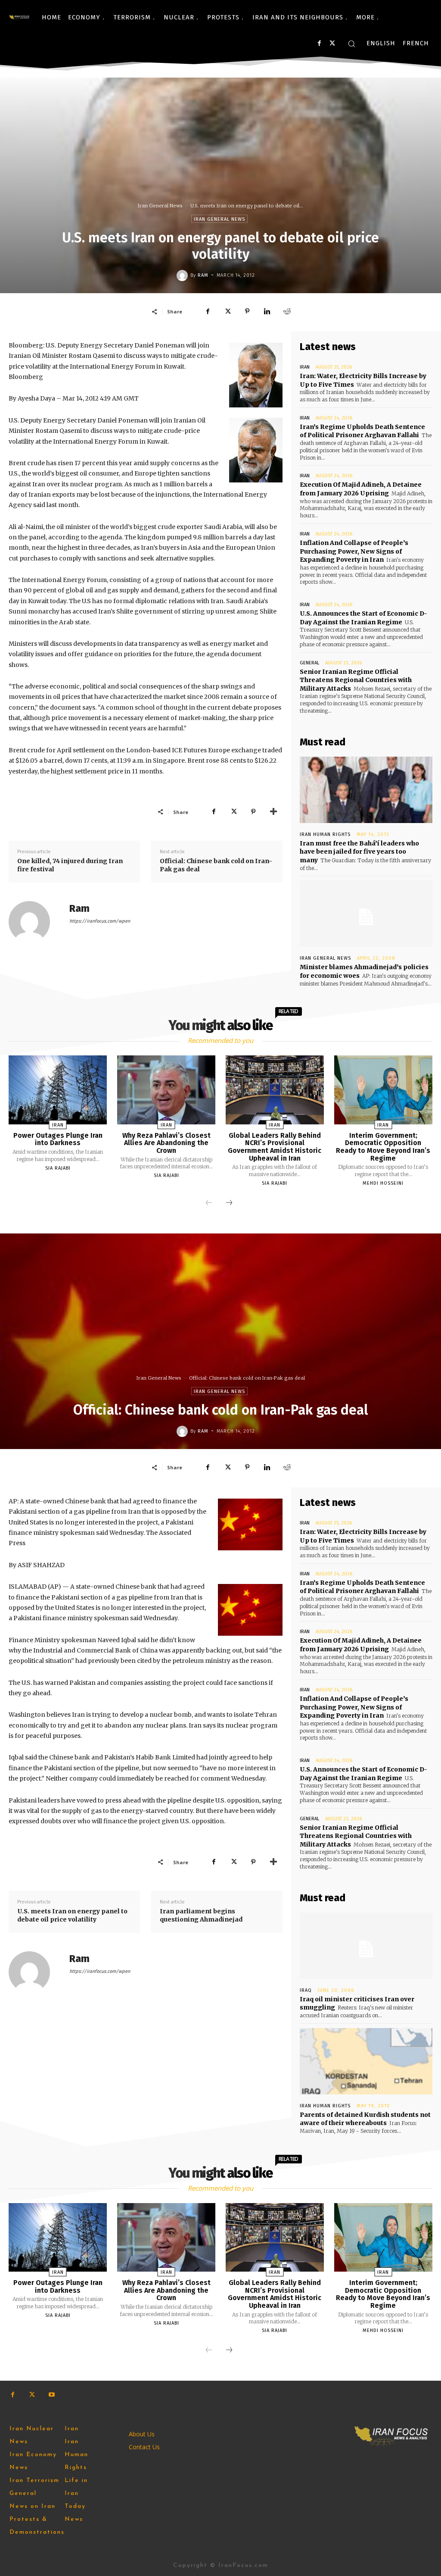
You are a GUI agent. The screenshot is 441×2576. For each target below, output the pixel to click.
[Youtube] (51, 2395)
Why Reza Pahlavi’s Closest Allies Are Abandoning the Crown (166, 1143)
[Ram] (183, 275)
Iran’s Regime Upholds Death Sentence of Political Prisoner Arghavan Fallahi (362, 431)
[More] (273, 812)
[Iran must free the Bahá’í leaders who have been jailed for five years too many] (366, 790)
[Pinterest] (247, 311)
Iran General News (160, 206)
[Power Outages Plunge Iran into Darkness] (58, 1090)
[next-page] (229, 1203)
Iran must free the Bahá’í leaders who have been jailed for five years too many (359, 852)
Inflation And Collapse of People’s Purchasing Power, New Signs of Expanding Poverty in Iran (354, 551)
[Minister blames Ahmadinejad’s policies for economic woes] (366, 914)
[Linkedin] (267, 311)
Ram (203, 275)
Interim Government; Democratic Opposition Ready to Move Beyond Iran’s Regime (383, 1147)
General (309, 663)
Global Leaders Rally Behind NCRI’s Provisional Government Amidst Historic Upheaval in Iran (275, 1147)
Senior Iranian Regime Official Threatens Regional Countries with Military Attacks (356, 680)
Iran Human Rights (325, 834)
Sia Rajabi (58, 1168)
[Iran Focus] (19, 17)
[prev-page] (209, 1203)
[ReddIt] (287, 311)
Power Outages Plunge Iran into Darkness (58, 1139)
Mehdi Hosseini (383, 1183)
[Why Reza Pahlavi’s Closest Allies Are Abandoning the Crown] (166, 1090)
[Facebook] (319, 43)
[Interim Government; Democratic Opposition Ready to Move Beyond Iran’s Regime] (383, 1090)
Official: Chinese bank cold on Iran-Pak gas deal (216, 865)
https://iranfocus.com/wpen (100, 921)
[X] (332, 43)
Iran (305, 367)
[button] (351, 44)
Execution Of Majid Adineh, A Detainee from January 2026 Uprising (361, 489)
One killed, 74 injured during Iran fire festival (70, 865)
